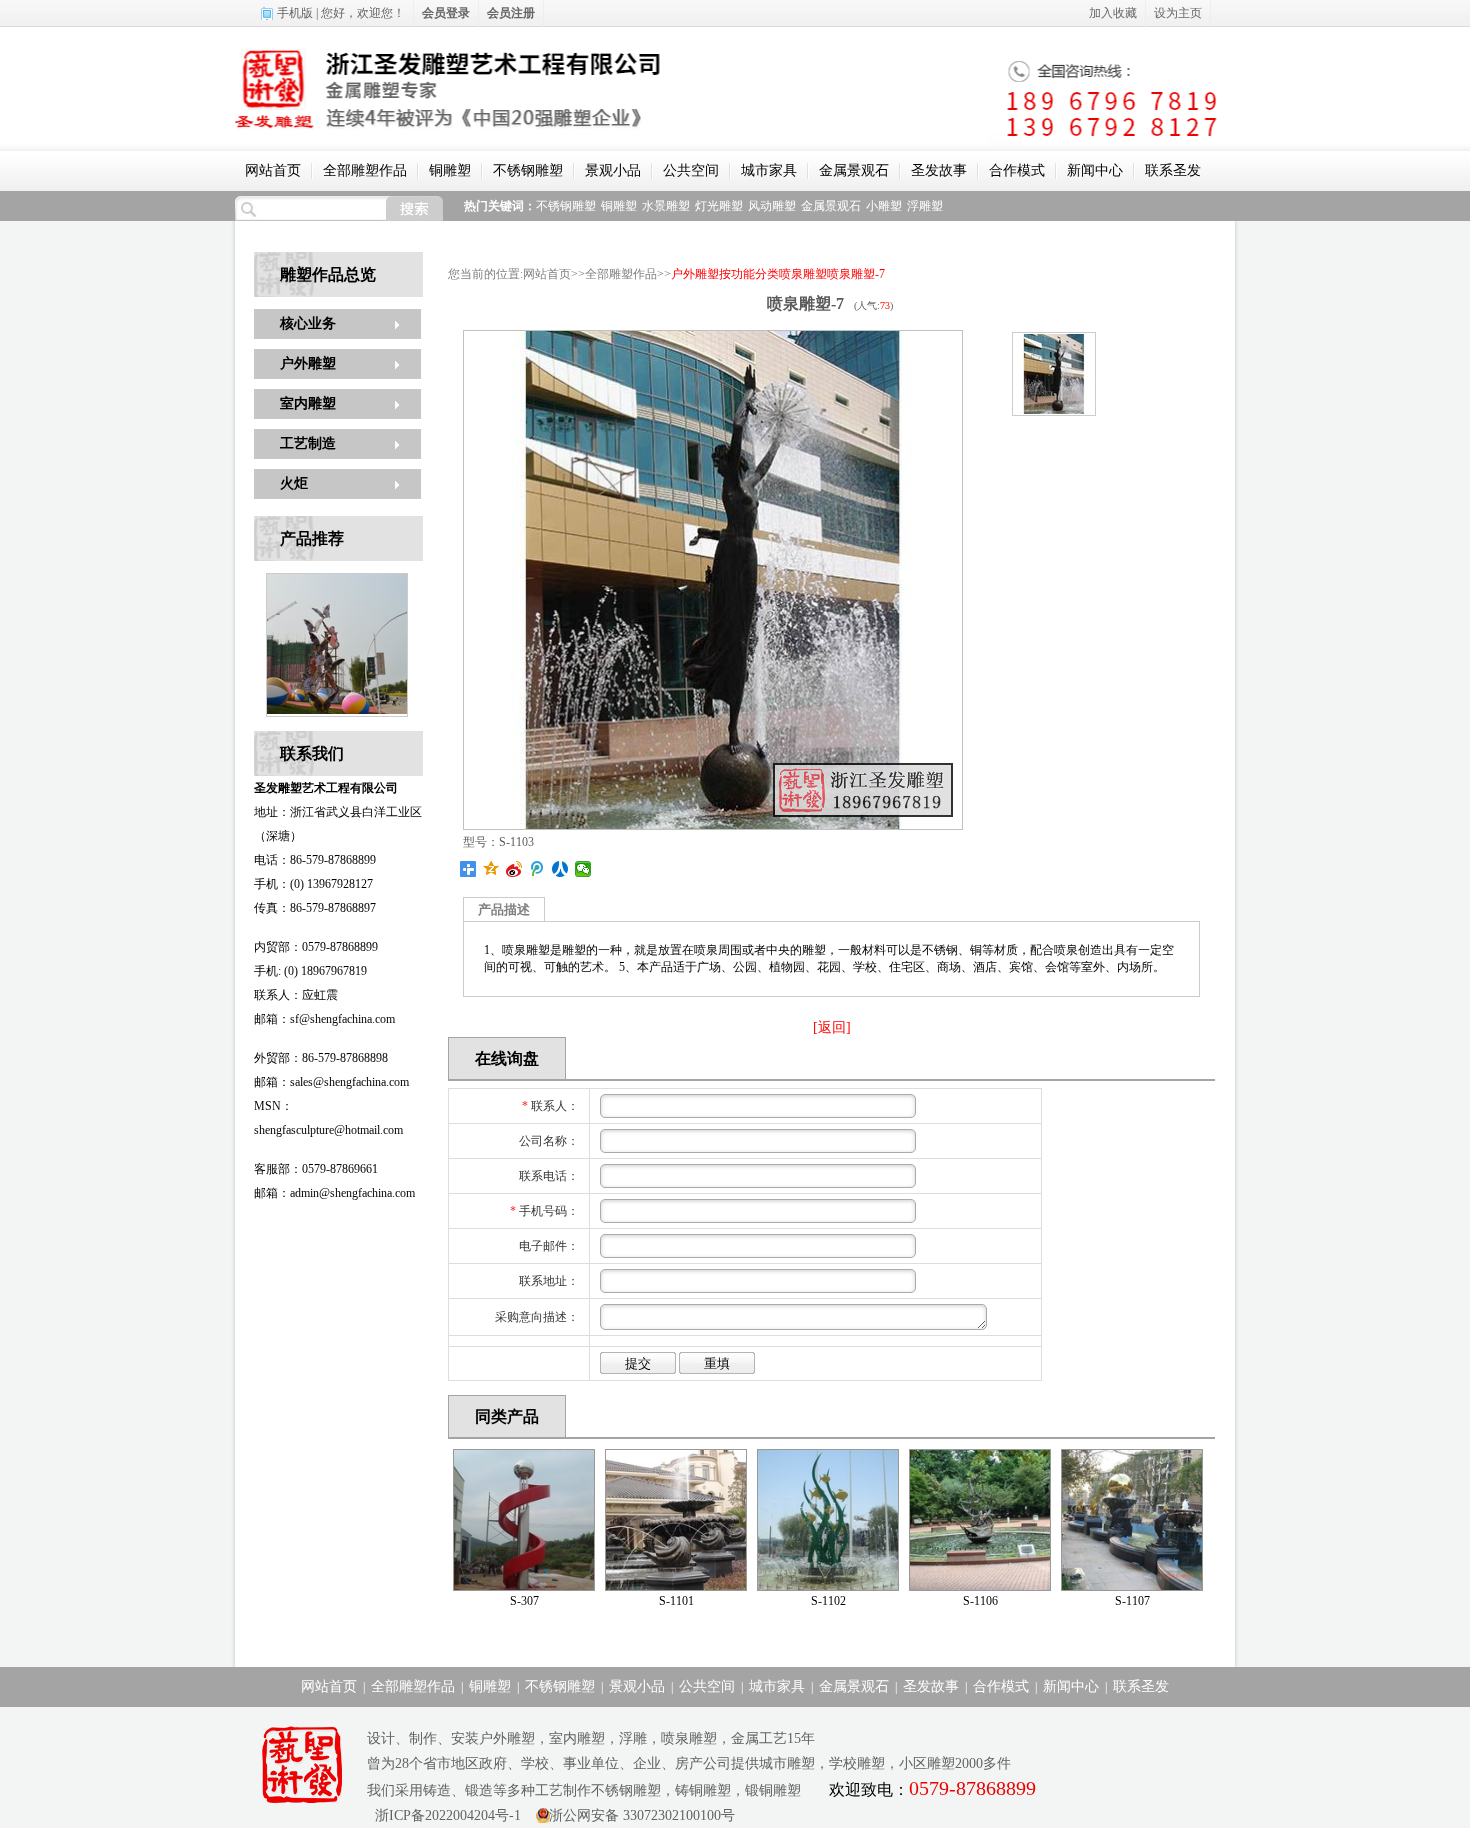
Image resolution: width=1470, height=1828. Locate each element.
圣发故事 (939, 170)
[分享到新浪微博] (514, 869)
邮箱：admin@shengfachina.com (334, 1193)
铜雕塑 (450, 170)
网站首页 (273, 170)
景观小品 (613, 170)
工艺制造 (308, 443)
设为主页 (1178, 13)
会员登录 (446, 13)
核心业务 (308, 323)
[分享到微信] (583, 869)
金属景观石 (854, 170)
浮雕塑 (925, 206)
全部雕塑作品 (365, 170)
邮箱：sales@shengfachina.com (331, 1082)
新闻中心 (1095, 170)
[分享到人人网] (560, 869)
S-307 (524, 1601)
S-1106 (980, 1601)
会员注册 (511, 13)
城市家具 (769, 170)
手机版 (295, 13)
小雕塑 (884, 206)
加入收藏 (1113, 13)
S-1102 (828, 1601)
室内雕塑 (308, 403)
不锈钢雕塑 (528, 170)
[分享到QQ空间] (491, 869)
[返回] (832, 1027)
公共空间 (691, 170)
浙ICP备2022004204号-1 (444, 1815)
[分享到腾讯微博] (537, 869)
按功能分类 (749, 274)
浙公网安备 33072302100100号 (642, 1815)
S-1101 (676, 1601)
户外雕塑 (308, 363)
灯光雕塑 (719, 206)
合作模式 (1017, 170)
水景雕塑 (666, 206)
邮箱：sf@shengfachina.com (324, 1019)
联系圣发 (1173, 170)
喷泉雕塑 (803, 274)
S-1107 (1132, 1601)
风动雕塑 (772, 206)
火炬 (294, 483)
